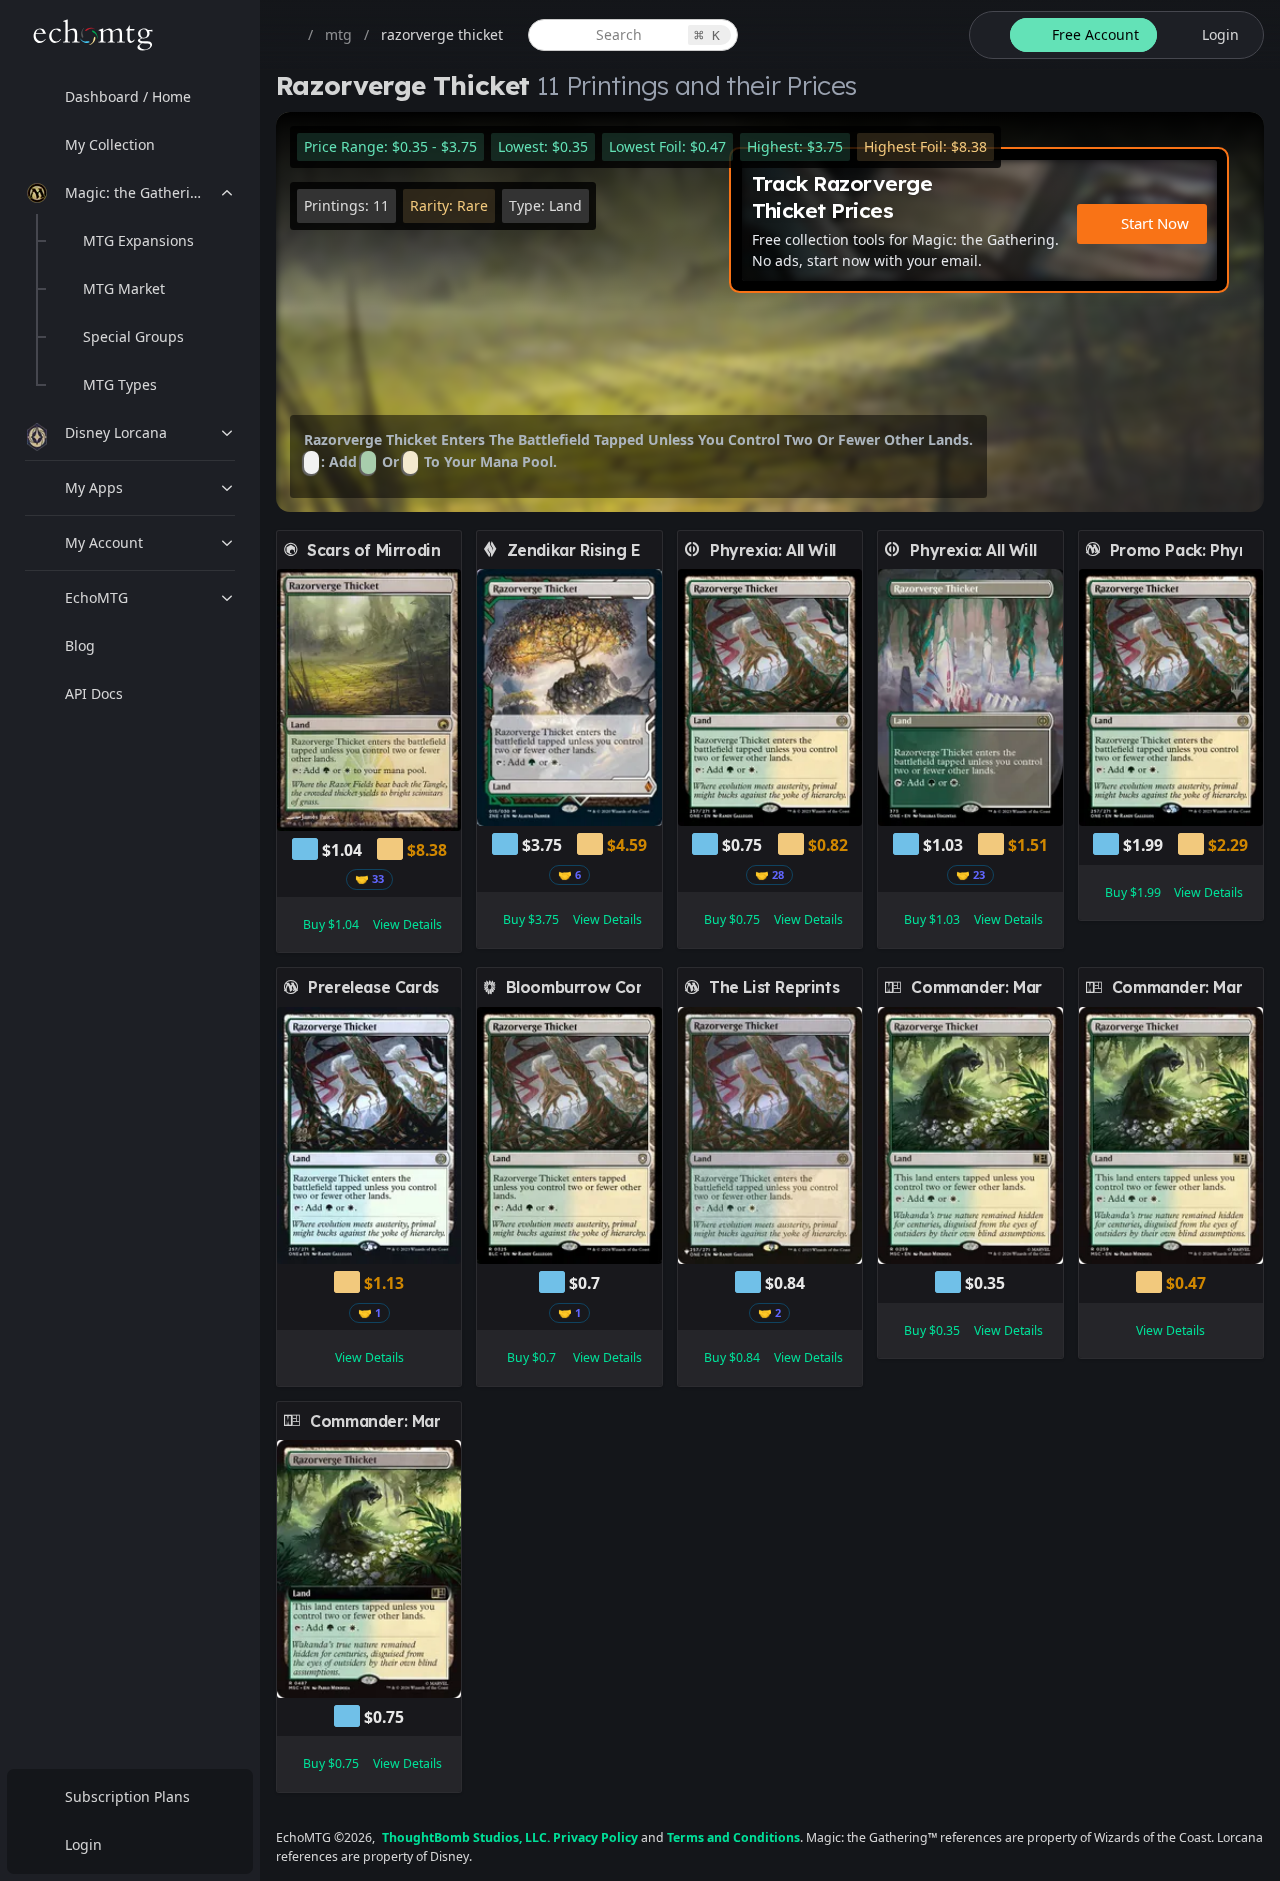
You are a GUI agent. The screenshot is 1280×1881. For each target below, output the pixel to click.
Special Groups (133, 336)
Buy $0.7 (531, 1357)
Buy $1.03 (932, 919)
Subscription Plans (127, 1796)
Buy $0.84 (732, 1357)
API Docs (94, 693)
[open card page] (447, 550)
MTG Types (120, 384)
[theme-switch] (986, 35)
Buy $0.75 (732, 919)
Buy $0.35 (932, 1330)
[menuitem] (130, 97)
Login (83, 1844)
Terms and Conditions (733, 1837)
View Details (407, 924)
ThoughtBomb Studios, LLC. (466, 1837)
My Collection (110, 144)
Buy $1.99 (1133, 892)
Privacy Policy (595, 1837)
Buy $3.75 (531, 919)
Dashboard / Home (128, 96)
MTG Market (124, 288)
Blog (80, 645)
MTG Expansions (138, 240)
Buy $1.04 (331, 924)
